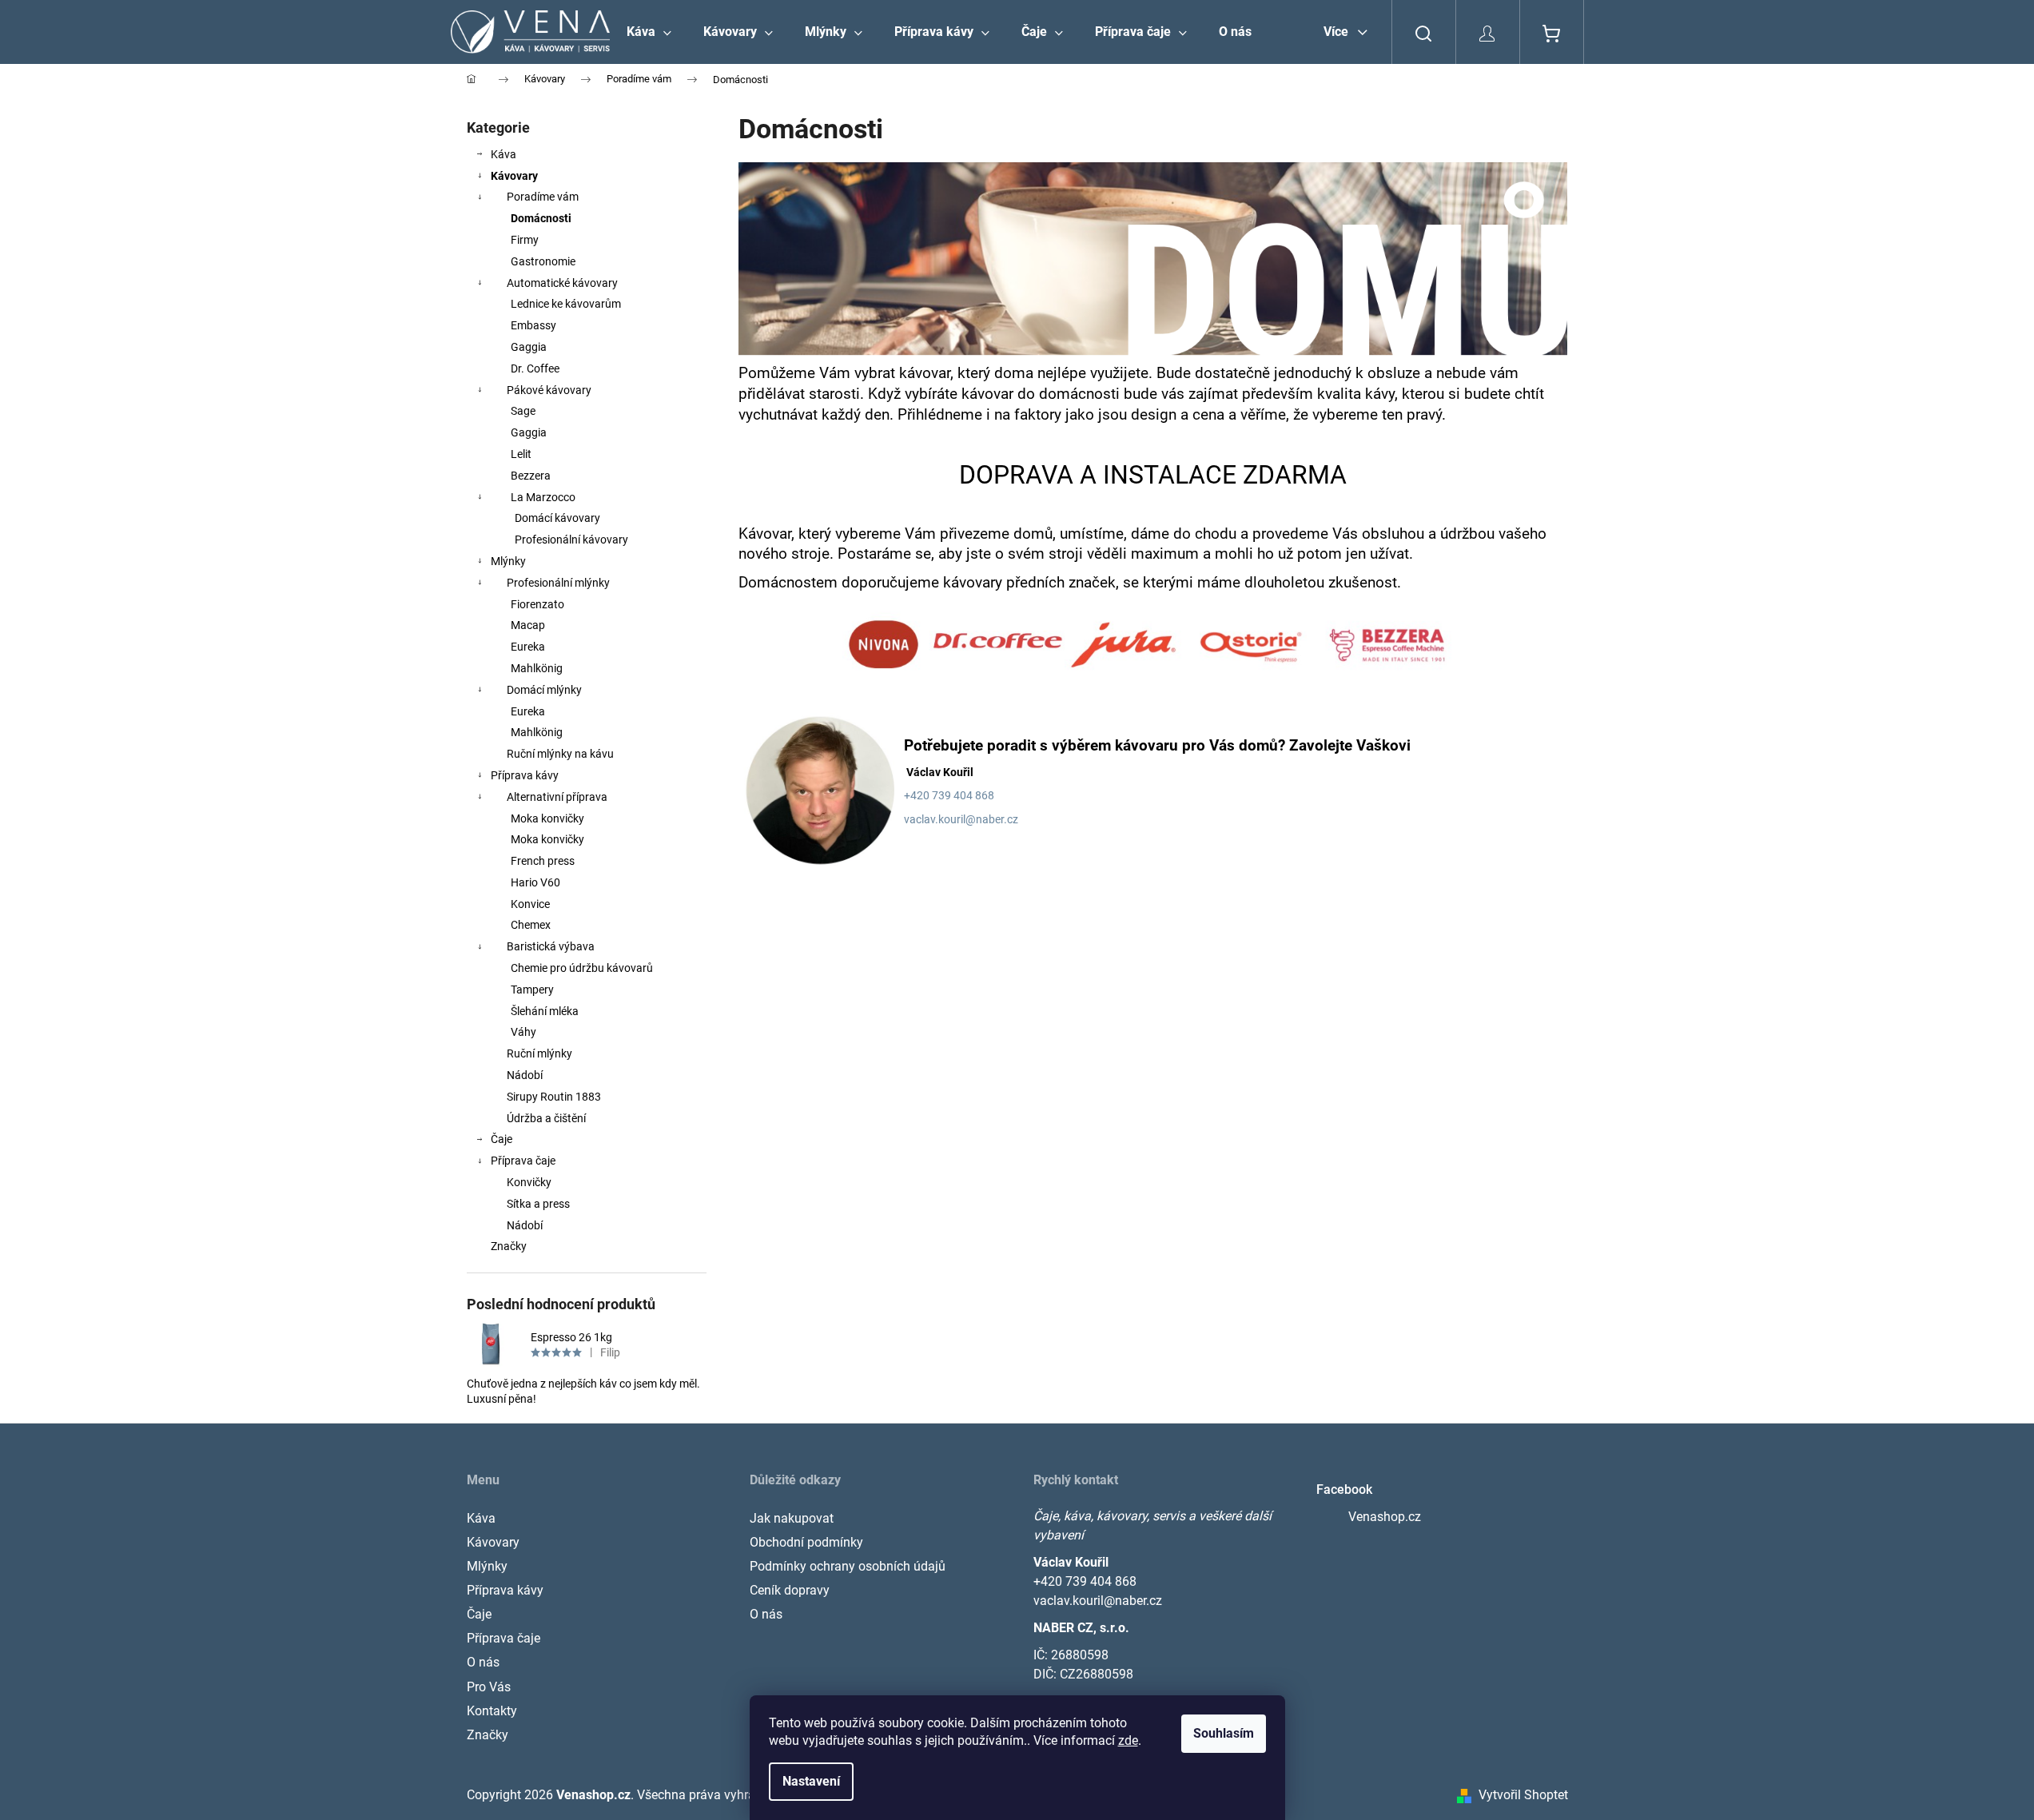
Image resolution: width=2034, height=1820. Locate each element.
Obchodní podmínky (806, 1542)
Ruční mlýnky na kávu (560, 754)
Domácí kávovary (557, 518)
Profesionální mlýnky (558, 583)
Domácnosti (541, 218)
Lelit (521, 454)
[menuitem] (649, 32)
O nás (483, 1662)
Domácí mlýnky (544, 690)
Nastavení (811, 1781)
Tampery (532, 990)
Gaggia (529, 347)
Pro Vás (489, 1687)
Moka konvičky (547, 818)
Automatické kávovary (562, 283)
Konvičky (529, 1182)
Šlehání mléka (545, 1011)
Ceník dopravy (790, 1590)
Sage (523, 411)
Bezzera (531, 476)
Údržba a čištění (546, 1118)
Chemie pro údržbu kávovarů (582, 968)
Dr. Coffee (535, 368)
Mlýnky (508, 561)
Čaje (502, 1139)
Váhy (523, 1032)
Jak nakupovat (792, 1518)
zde (1128, 1740)
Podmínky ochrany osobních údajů (848, 1566)
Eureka (528, 647)
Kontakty (492, 1711)
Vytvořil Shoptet (1523, 1795)
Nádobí (525, 1075)
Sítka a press (538, 1204)
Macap (528, 625)
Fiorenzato (537, 604)
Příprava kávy (525, 775)
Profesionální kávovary (571, 540)
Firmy (525, 240)
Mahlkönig (537, 668)
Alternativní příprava (557, 797)
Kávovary (514, 176)
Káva (504, 154)
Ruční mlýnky (539, 1053)
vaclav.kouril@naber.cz (961, 819)
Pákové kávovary (549, 390)
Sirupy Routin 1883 (554, 1097)
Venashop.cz (1385, 1517)
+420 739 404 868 (1085, 1581)
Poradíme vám (543, 197)
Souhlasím (1224, 1733)
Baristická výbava (551, 946)
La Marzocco (543, 497)
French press (543, 861)
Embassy (533, 325)
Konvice (530, 904)
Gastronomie (543, 261)
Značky (509, 1246)
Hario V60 (535, 882)
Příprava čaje (523, 1161)
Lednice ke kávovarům (566, 304)
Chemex (531, 925)
